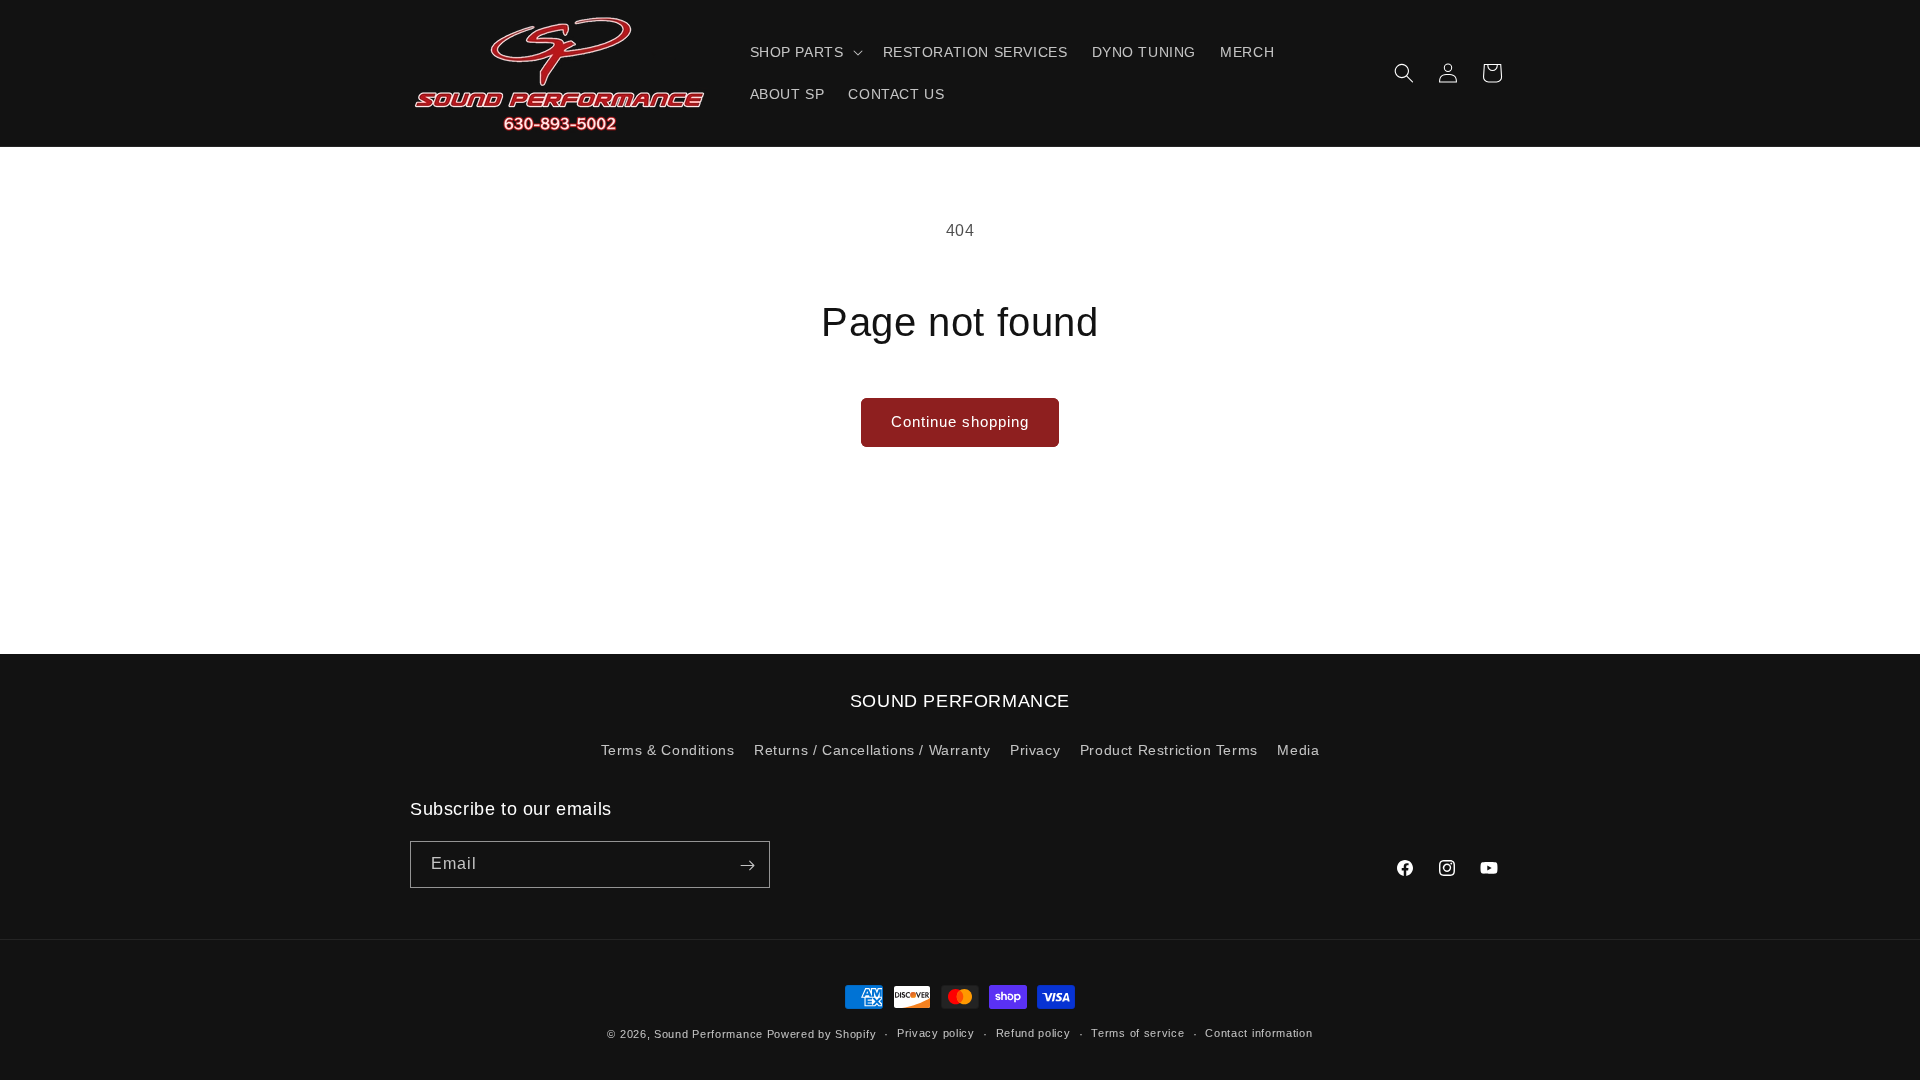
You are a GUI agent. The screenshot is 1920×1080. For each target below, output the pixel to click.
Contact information (1258, 1033)
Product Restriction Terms (1169, 750)
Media (1298, 750)
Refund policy (1033, 1033)
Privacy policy (936, 1033)
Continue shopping (960, 421)
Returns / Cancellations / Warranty (872, 750)
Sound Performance (708, 1034)
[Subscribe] (747, 865)
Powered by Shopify (822, 1034)
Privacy (1035, 750)
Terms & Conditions (668, 750)
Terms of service (1137, 1033)
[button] (804, 52)
